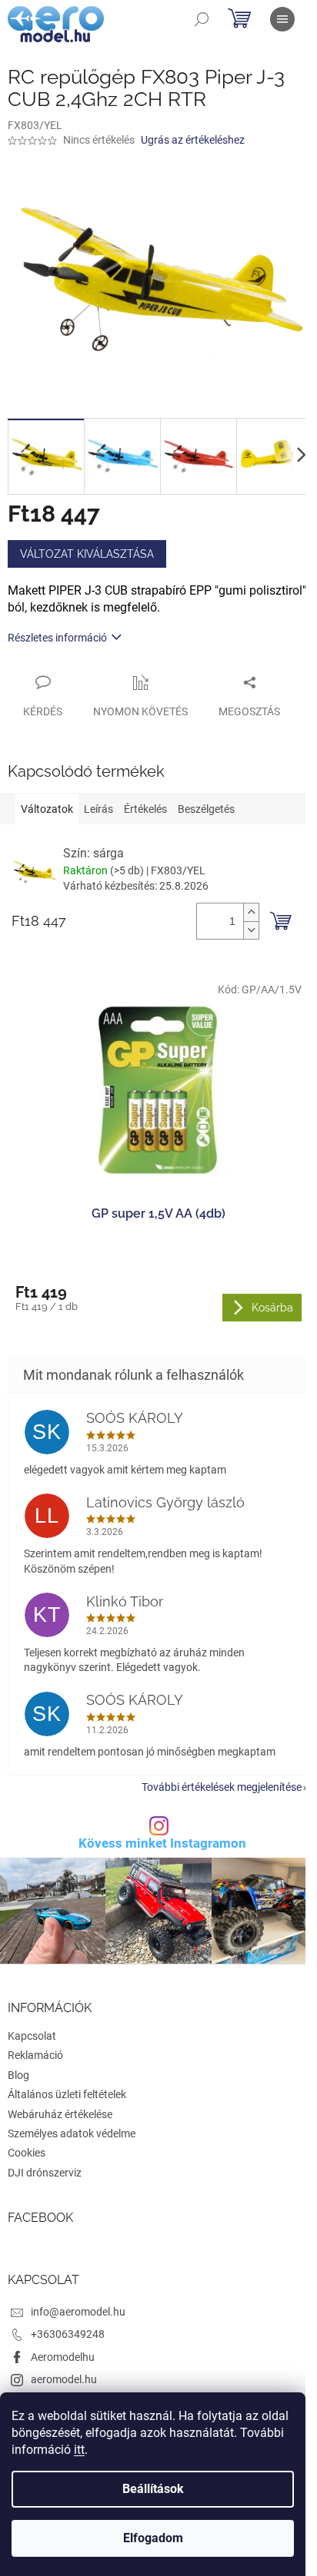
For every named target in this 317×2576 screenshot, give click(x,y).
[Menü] (282, 19)
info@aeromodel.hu (78, 2312)
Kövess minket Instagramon (162, 1843)
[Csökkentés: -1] (251, 930)
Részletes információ (57, 638)
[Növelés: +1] (251, 912)
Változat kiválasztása (87, 554)
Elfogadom (153, 2538)
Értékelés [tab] (145, 809)
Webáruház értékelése (60, 2114)
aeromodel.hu (64, 2379)
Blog (18, 2075)
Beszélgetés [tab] (206, 809)
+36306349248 (68, 2334)
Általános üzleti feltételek (67, 2094)
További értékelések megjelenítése (222, 1787)
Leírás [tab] (98, 809)
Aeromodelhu (63, 2357)
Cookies (27, 2153)
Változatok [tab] (47, 809)
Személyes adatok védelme (72, 2133)
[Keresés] (202, 19)
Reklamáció (35, 2055)
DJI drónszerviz (45, 2173)
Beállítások (153, 2489)
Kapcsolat (32, 2036)
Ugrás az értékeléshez (193, 140)
